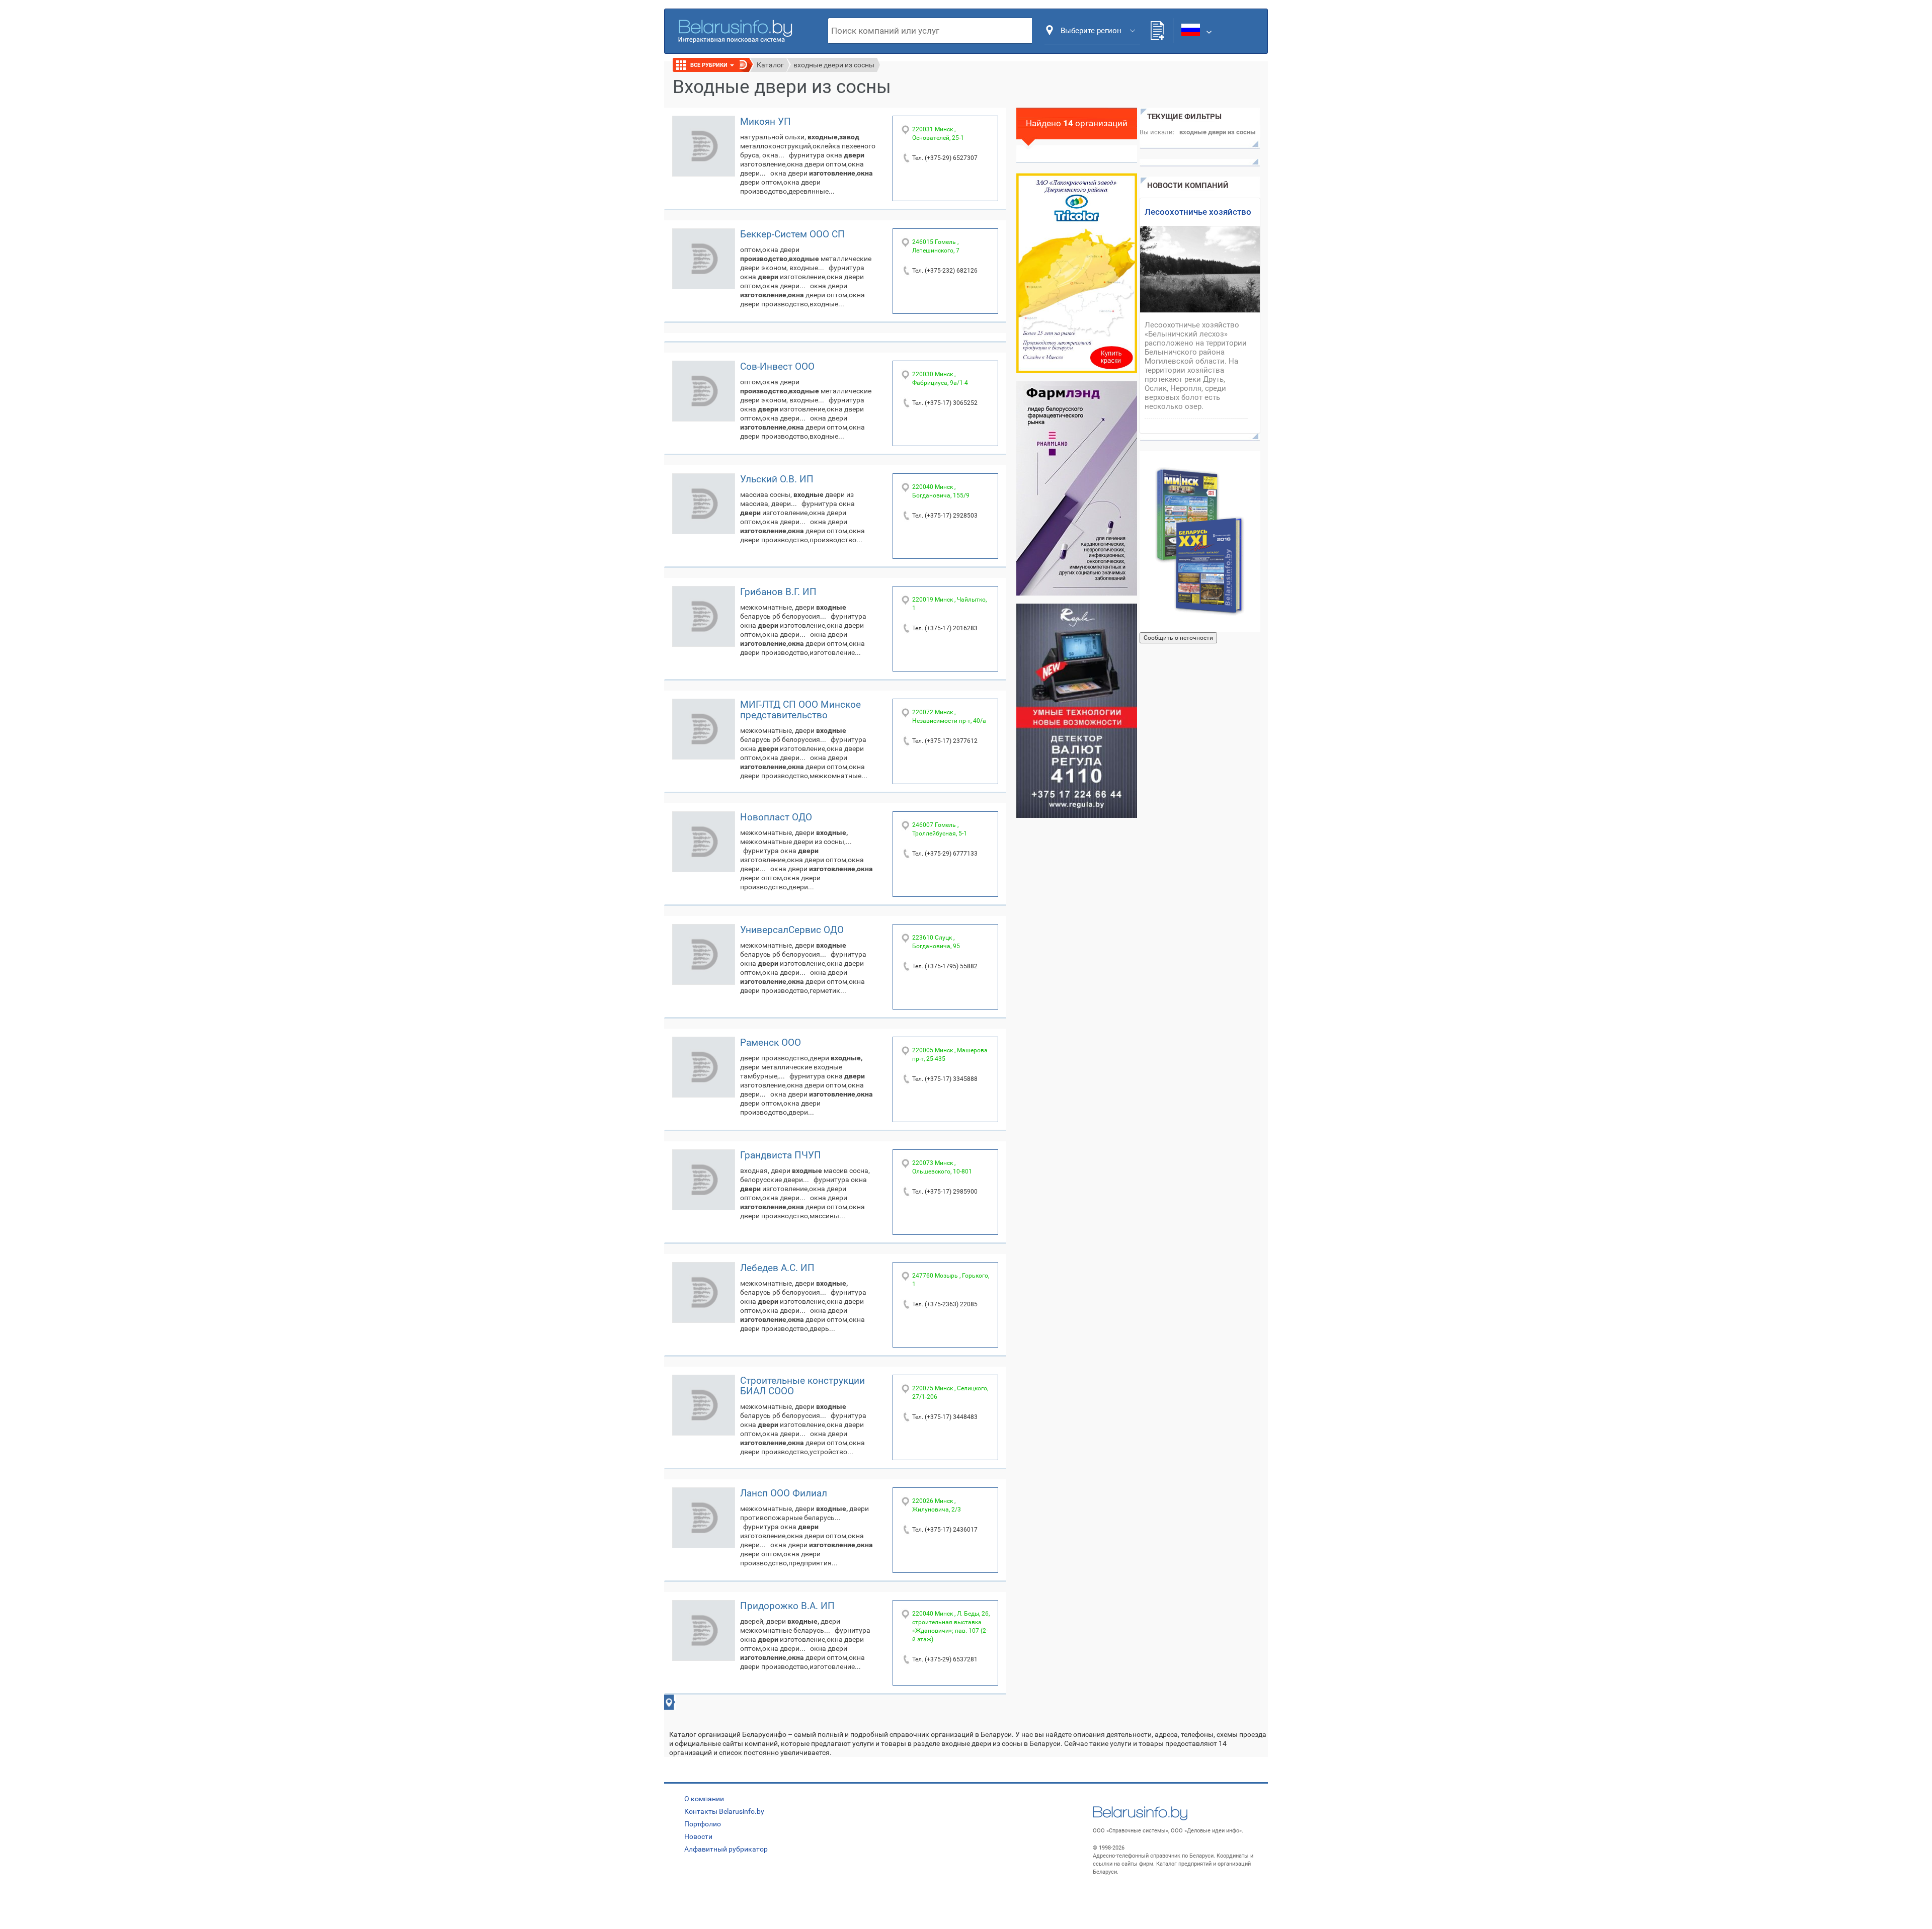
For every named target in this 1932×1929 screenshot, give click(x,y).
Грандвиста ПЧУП (781, 1155)
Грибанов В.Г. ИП (778, 592)
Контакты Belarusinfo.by (724, 1811)
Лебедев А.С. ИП (777, 1268)
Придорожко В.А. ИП (787, 1606)
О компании (704, 1799)
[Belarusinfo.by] (735, 30)
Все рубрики (710, 65)
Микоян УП (766, 121)
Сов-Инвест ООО (777, 366)
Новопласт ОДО (776, 817)
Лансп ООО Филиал (784, 1493)
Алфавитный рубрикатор (726, 1849)
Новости (698, 1836)
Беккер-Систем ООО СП (792, 234)
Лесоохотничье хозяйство (1198, 212)
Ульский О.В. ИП (777, 479)
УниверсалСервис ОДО (792, 930)
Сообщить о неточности (1178, 638)
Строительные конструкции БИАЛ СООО (802, 1386)
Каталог (770, 65)
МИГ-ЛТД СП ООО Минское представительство (800, 710)
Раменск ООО (771, 1042)
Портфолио (703, 1824)
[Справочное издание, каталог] (1200, 542)
